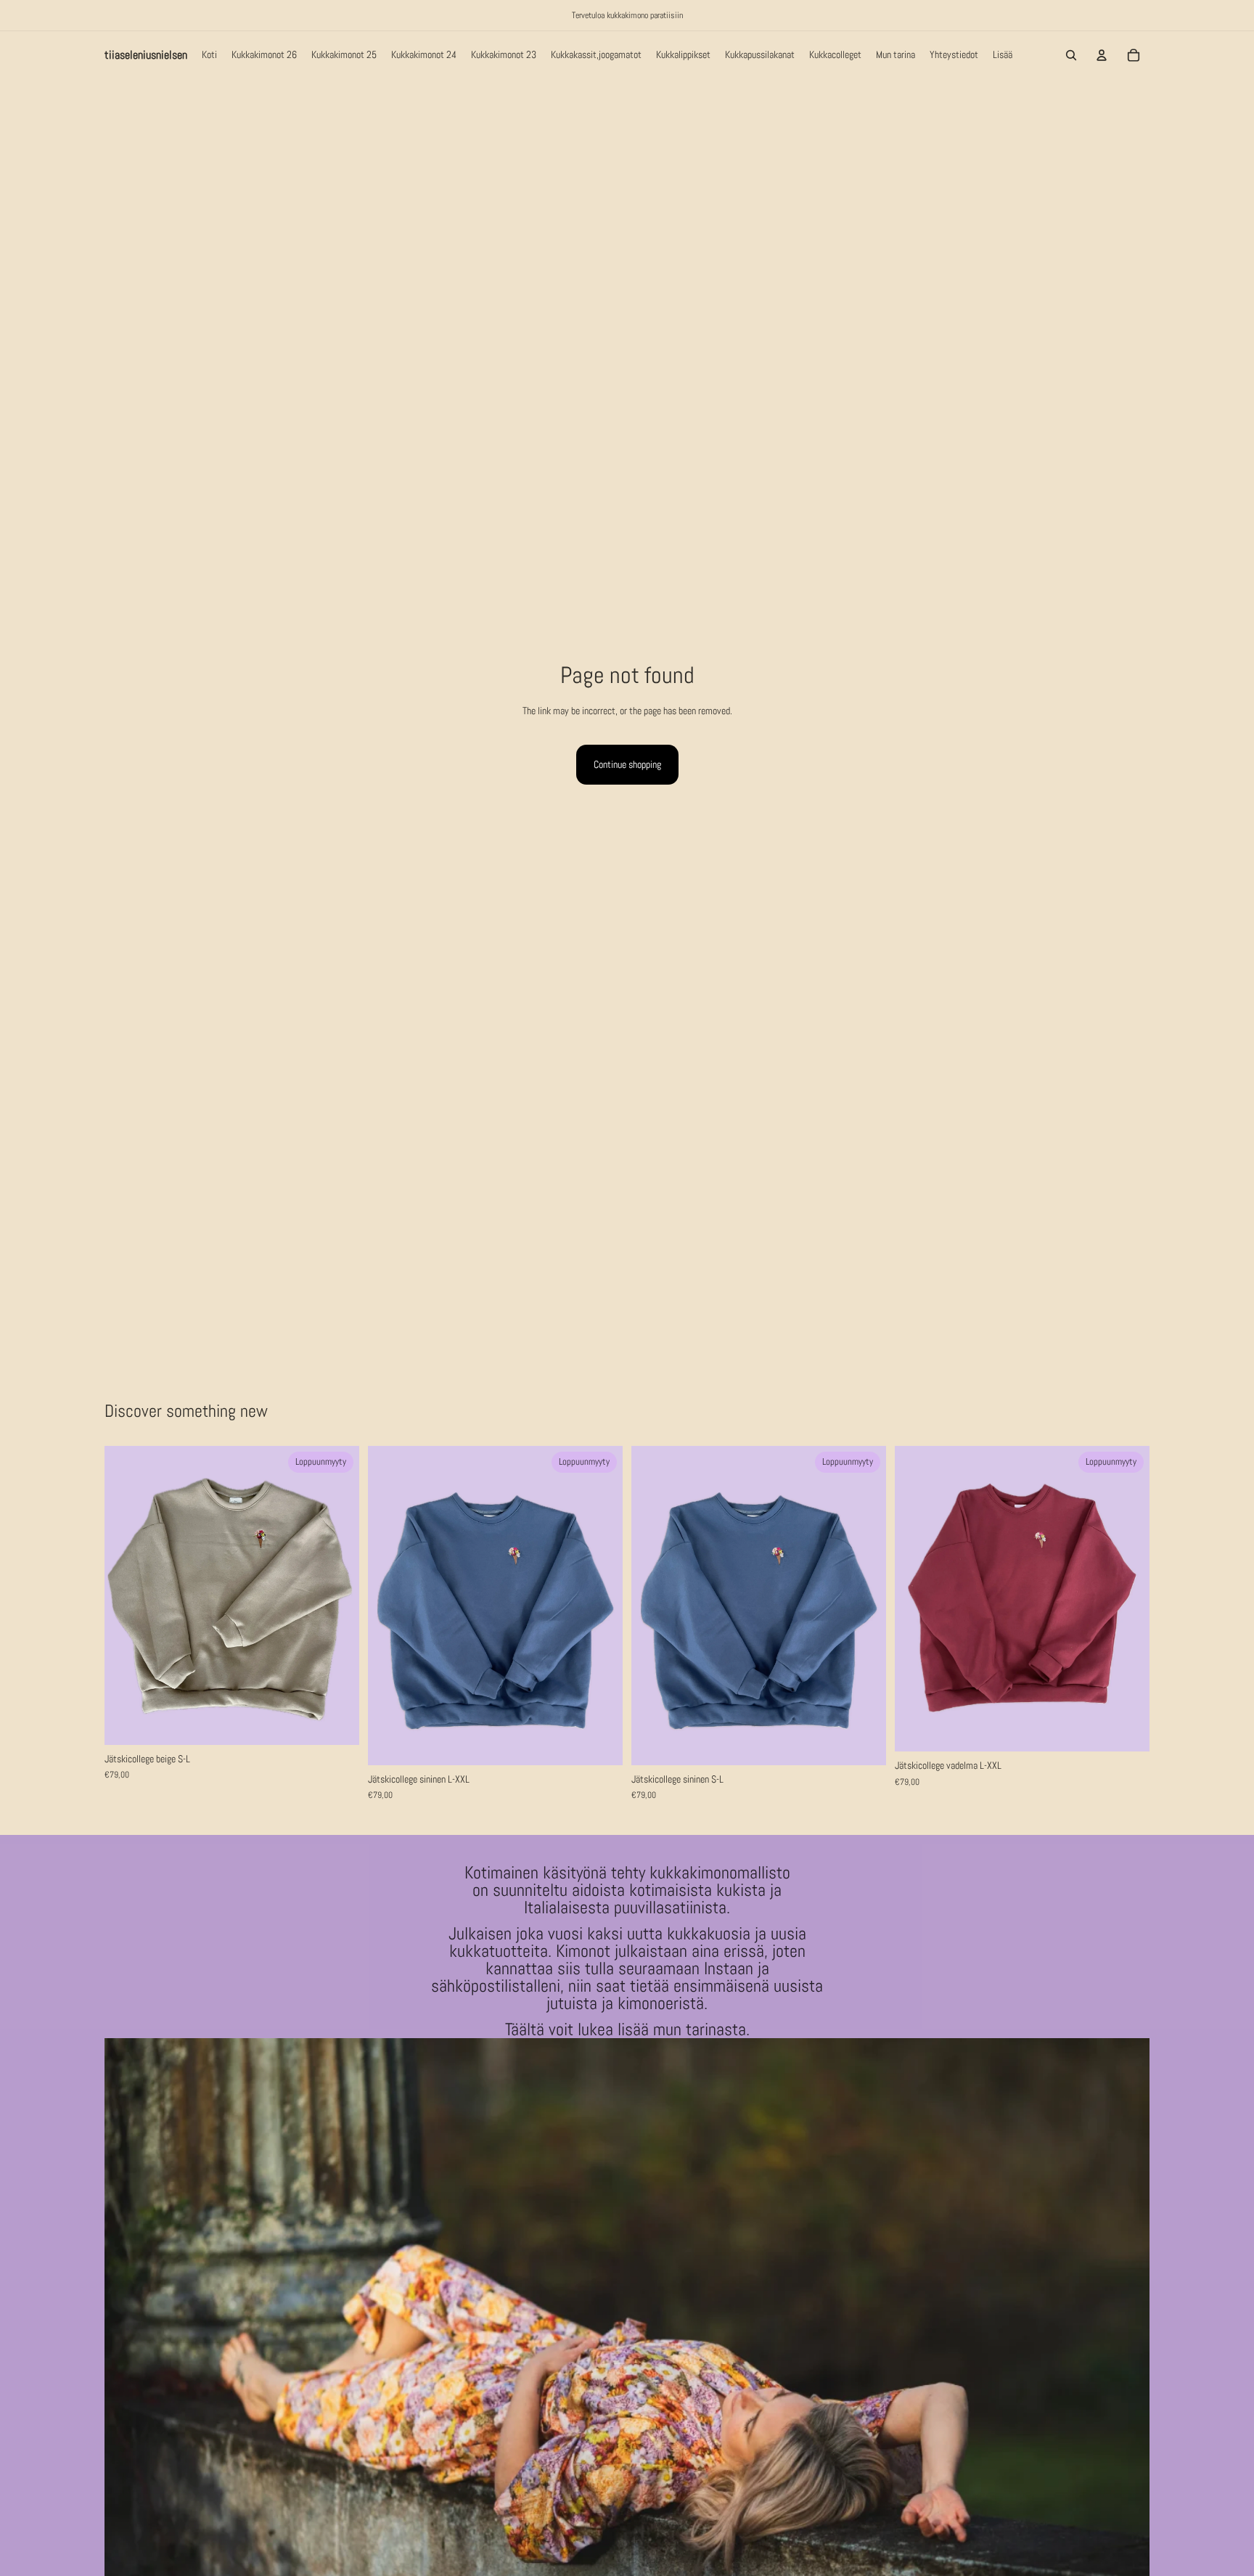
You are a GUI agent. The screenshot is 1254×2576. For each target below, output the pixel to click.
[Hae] (1071, 55)
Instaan (731, 1968)
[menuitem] (1003, 55)
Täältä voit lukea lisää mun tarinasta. (627, 2029)
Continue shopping (627, 764)
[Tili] (1102, 55)
